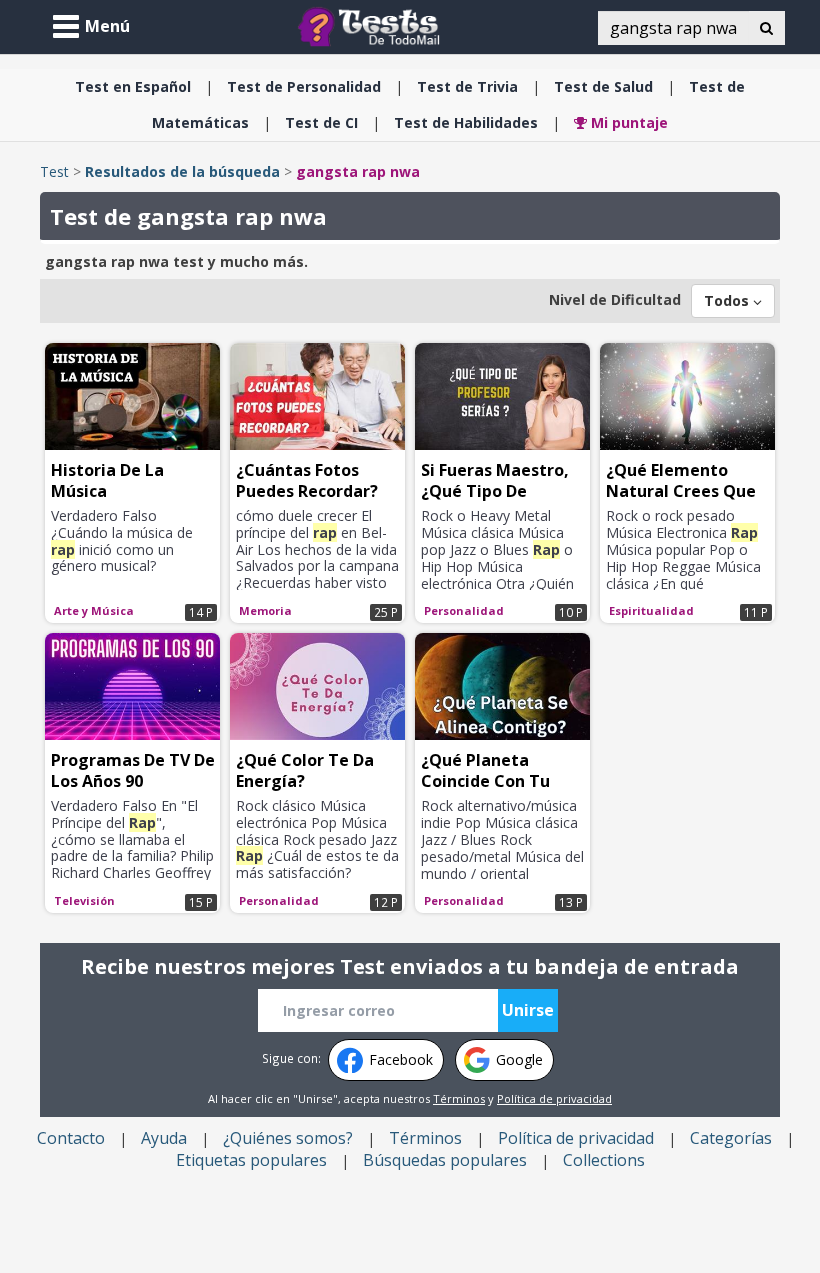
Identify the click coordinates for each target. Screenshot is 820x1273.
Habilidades (466, 122)
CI (321, 122)
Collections (604, 1160)
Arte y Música (94, 610)
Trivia (467, 86)
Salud (603, 86)
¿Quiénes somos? (288, 1138)
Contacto (71, 1138)
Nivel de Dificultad (615, 299)
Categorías (731, 1138)
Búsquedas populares (445, 1160)
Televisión (84, 900)
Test (54, 171)
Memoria (265, 610)
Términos (459, 1098)
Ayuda (164, 1138)
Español (133, 86)
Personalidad (304, 86)
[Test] (373, 25)
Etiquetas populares (251, 1160)
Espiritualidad (651, 610)
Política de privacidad (554, 1098)
